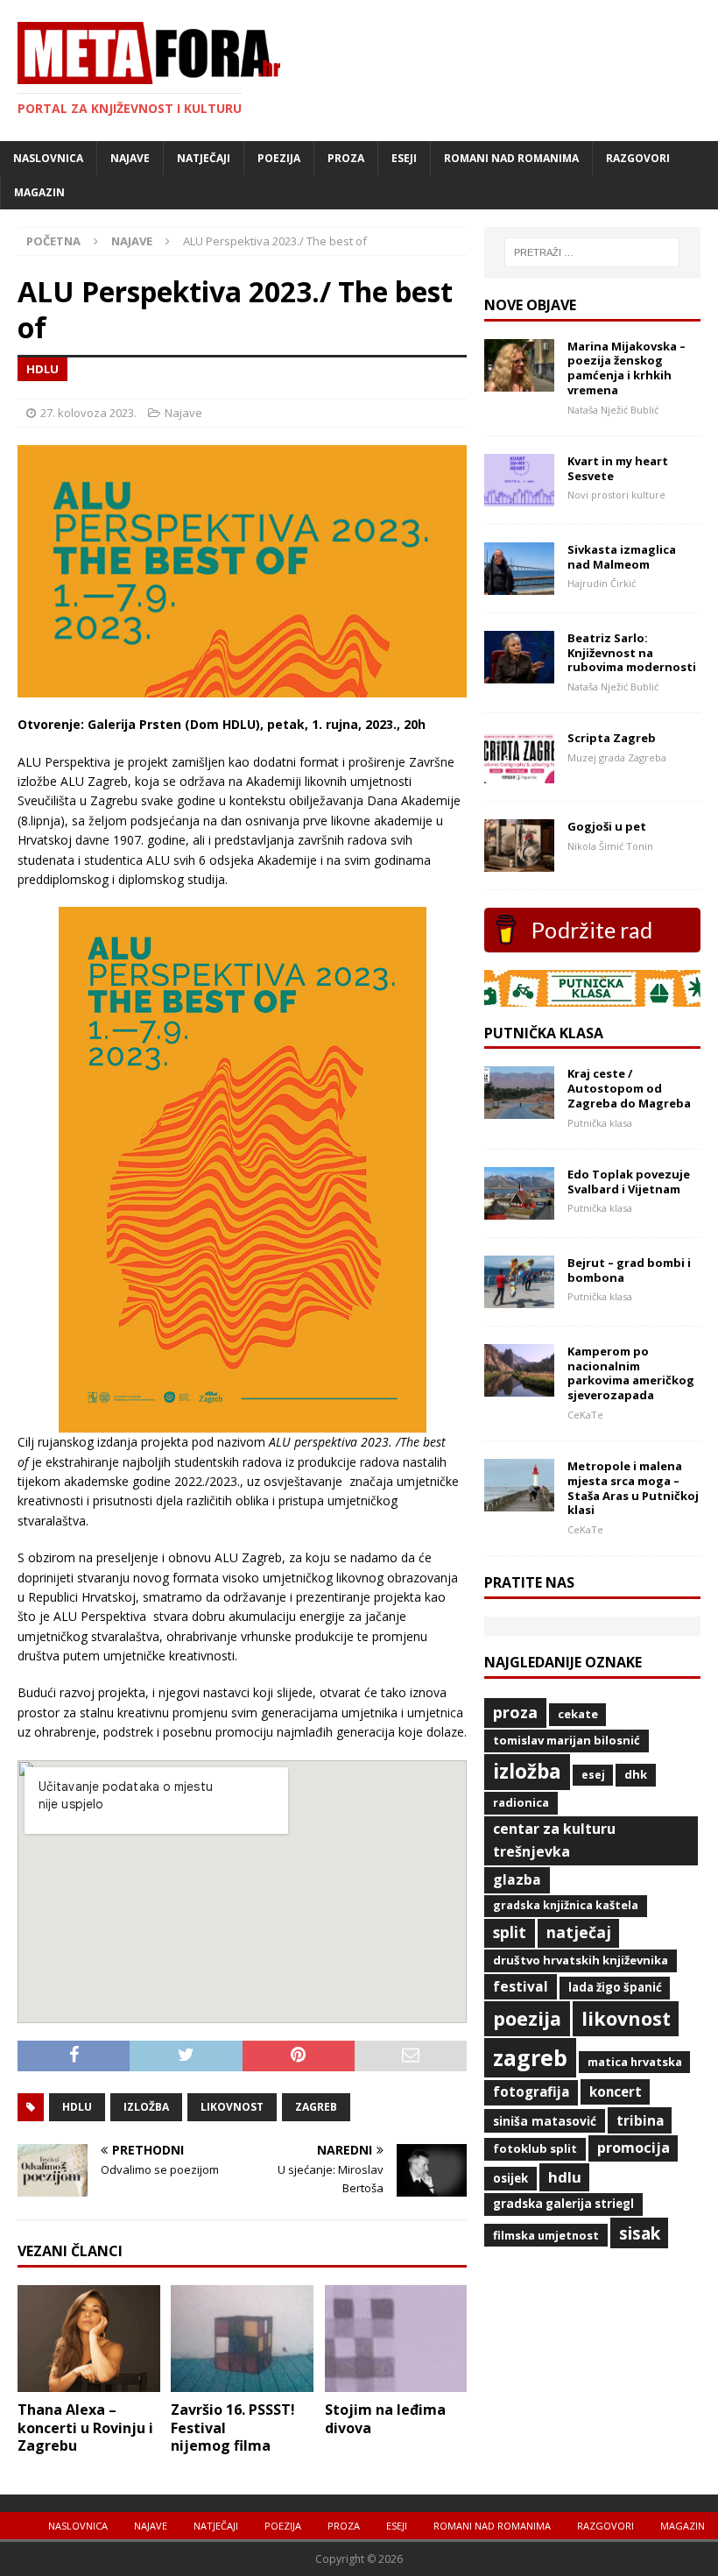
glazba (517, 1879)
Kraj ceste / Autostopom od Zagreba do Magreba (629, 1088)
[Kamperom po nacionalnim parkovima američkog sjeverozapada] (519, 1386)
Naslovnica (48, 158)
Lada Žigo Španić (615, 1987)
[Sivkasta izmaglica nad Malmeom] (519, 584)
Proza (346, 158)
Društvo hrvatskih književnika (581, 1960)
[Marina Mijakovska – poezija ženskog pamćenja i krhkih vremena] (519, 381)
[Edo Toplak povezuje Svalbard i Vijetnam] (519, 1209)
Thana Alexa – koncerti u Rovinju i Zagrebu (85, 2428)
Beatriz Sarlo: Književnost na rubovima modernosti (632, 653)
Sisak (640, 2233)
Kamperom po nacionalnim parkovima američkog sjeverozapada (631, 1373)
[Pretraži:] (592, 252)
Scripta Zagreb (612, 738)
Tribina (640, 2120)
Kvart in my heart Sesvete (618, 468)
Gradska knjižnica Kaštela (566, 1905)
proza (515, 1712)
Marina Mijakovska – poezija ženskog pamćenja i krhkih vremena (626, 368)
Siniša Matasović (545, 2121)
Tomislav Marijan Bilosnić (567, 1740)
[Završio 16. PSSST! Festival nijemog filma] (242, 2381)
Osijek (510, 2178)
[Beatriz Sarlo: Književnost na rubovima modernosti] (519, 672)
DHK (636, 1774)
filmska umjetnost (546, 2235)
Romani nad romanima (511, 158)
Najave (130, 158)
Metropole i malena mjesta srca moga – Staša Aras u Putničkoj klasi (633, 1488)
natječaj (579, 1932)
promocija (634, 2148)
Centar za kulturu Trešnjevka (554, 1840)
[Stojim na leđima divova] (396, 2381)
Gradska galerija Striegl (563, 2204)
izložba (146, 2107)
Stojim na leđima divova (385, 2419)
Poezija (279, 158)
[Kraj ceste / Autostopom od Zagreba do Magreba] (519, 1109)
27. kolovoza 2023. (88, 413)
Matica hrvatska (635, 2062)
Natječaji (204, 158)
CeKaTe (578, 1714)
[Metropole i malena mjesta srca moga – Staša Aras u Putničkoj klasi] (519, 1500)
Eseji (404, 158)
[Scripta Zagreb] (519, 773)
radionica (521, 1802)
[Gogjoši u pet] (519, 862)
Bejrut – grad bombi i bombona (629, 1270)
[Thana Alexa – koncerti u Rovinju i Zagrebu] (89, 2381)
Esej (593, 1775)
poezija (527, 2018)
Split (510, 1932)
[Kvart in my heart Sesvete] (519, 495)
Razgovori (638, 158)
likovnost (232, 2107)
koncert (616, 2091)
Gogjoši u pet (607, 826)
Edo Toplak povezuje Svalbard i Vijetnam (629, 1182)
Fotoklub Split (535, 2148)
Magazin (39, 192)
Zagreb (316, 2107)
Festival (521, 1986)
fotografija (531, 2092)
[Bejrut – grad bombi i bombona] (519, 1297)
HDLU (77, 2107)
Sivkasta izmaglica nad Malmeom (622, 557)
